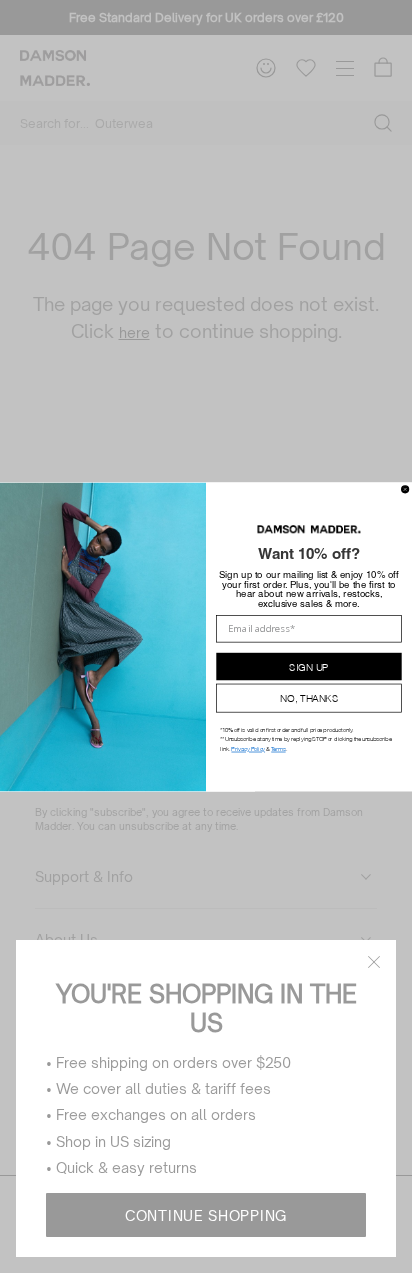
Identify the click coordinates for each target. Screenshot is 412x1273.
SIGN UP (308, 665)
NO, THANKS (309, 697)
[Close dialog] (405, 488)
